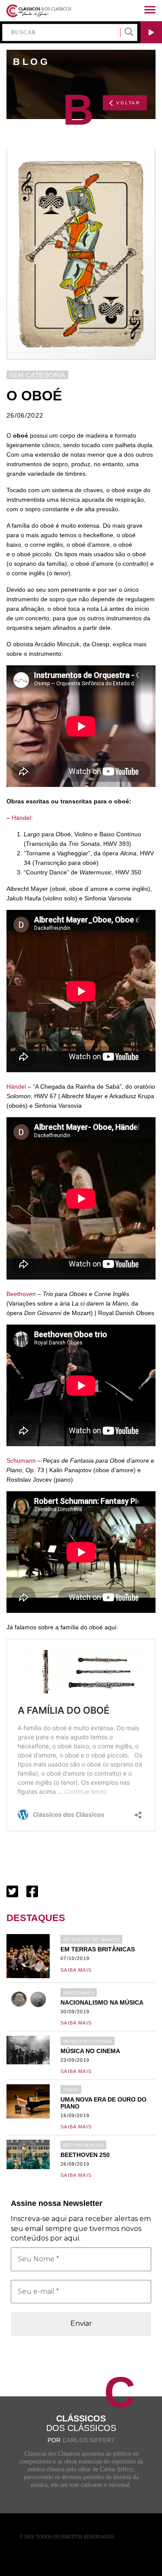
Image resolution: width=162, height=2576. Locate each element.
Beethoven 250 (83, 2145)
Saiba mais (76, 1970)
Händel (21, 818)
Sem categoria (37, 375)
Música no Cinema (87, 2041)
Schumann (21, 1460)
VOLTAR (128, 103)
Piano (71, 2090)
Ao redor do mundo (91, 1940)
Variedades (79, 1993)
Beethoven (21, 1294)
